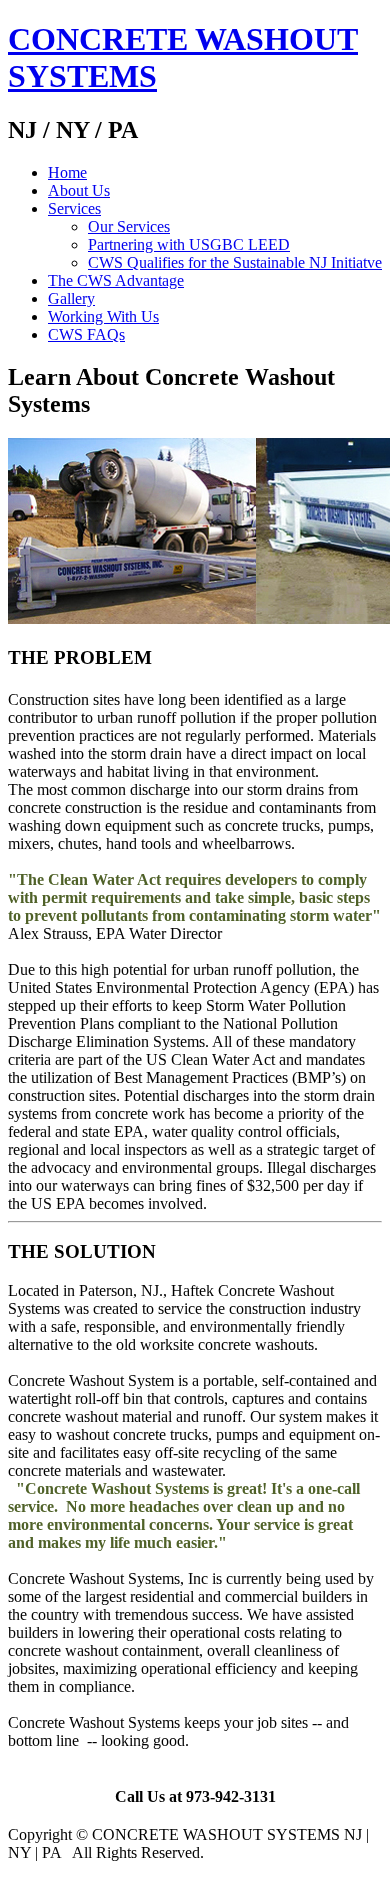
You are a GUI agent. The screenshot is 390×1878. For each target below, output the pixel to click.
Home (67, 172)
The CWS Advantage (116, 280)
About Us (79, 190)
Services (74, 208)
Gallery (71, 298)
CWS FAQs (86, 334)
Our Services (129, 226)
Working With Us (103, 316)
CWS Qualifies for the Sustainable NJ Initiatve (235, 262)
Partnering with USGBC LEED (189, 244)
